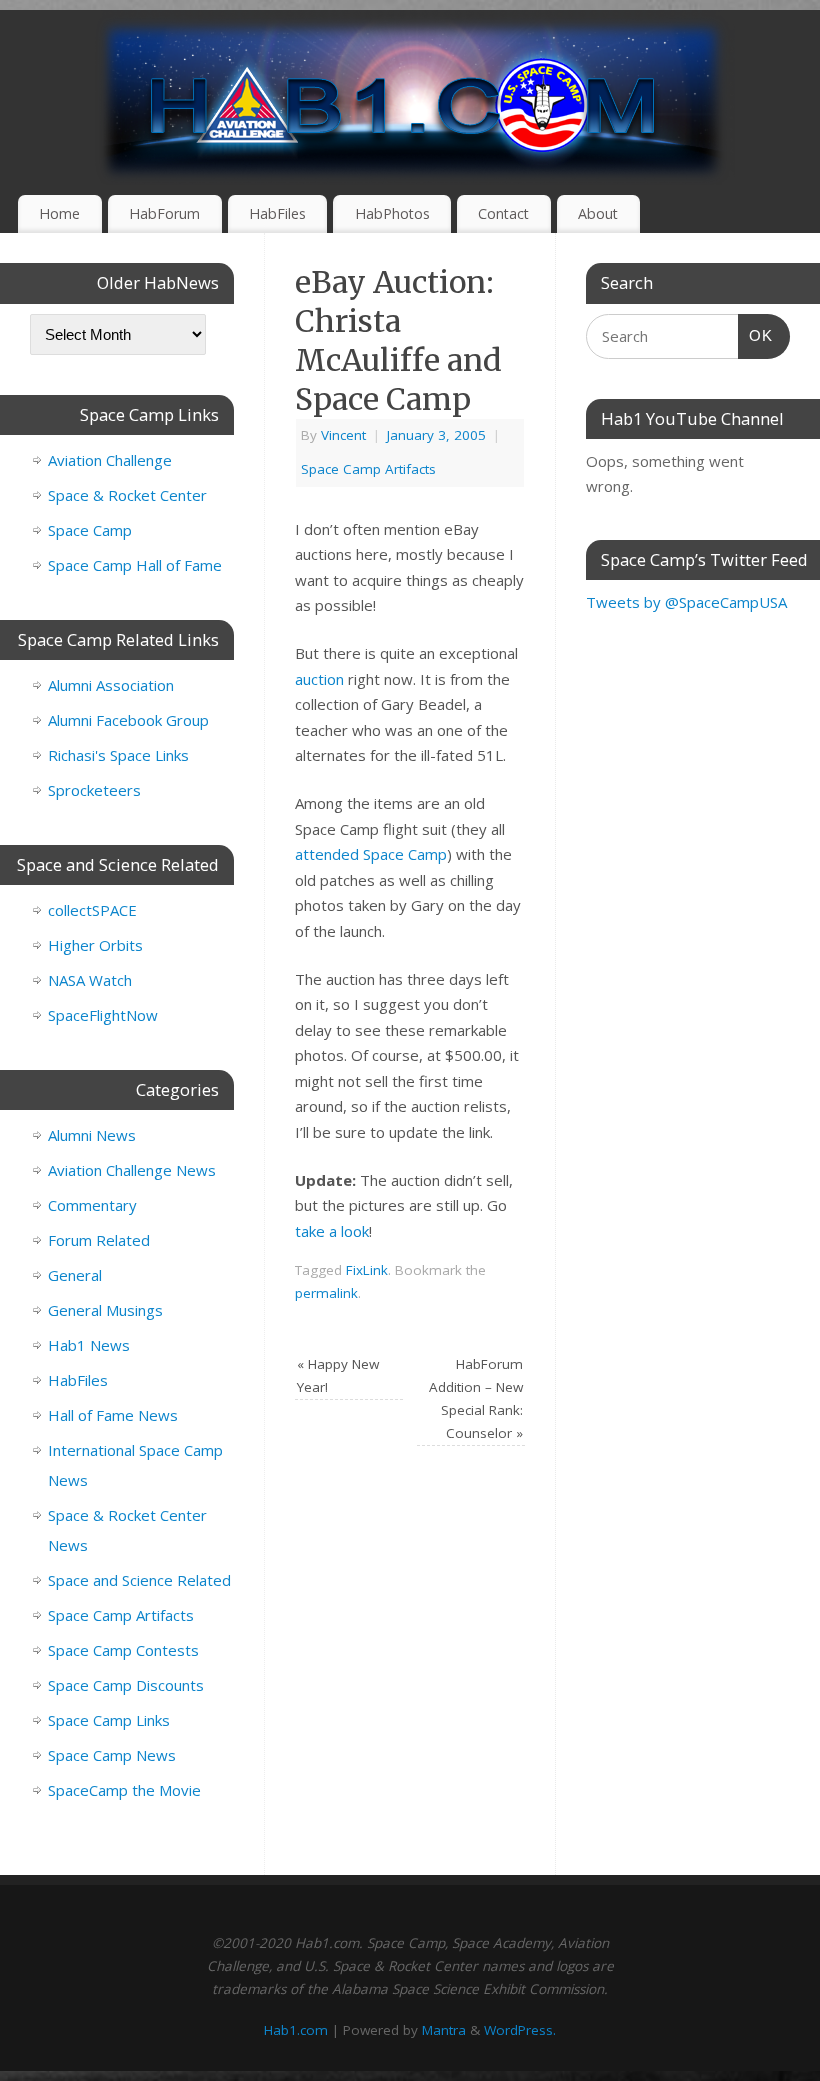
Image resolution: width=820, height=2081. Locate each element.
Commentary (92, 1205)
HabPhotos (392, 213)
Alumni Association (111, 685)
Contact (503, 213)
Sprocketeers (94, 790)
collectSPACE (92, 910)
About (598, 213)
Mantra (444, 2030)
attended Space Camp (371, 854)
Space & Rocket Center (127, 495)
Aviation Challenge (110, 460)
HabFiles (277, 213)
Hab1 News (89, 1345)
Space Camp (90, 530)
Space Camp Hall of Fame (135, 565)
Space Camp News (112, 1755)
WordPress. (520, 2030)
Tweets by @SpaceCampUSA (686, 602)
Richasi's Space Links (118, 755)
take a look (332, 1231)
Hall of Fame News (113, 1415)
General (75, 1275)
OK (756, 335)
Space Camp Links (109, 1720)
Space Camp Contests (123, 1650)
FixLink (367, 1270)
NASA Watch (90, 980)
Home (59, 213)
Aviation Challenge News (132, 1170)
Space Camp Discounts (126, 1685)
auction (319, 679)
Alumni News (92, 1135)
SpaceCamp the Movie (124, 1790)
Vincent (343, 435)
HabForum (164, 213)
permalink (326, 1293)
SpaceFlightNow (103, 1015)
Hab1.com (296, 2030)
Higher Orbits (95, 945)
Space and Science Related (139, 1580)
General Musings (105, 1310)
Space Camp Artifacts (368, 469)
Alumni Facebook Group (128, 720)
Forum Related (99, 1240)
